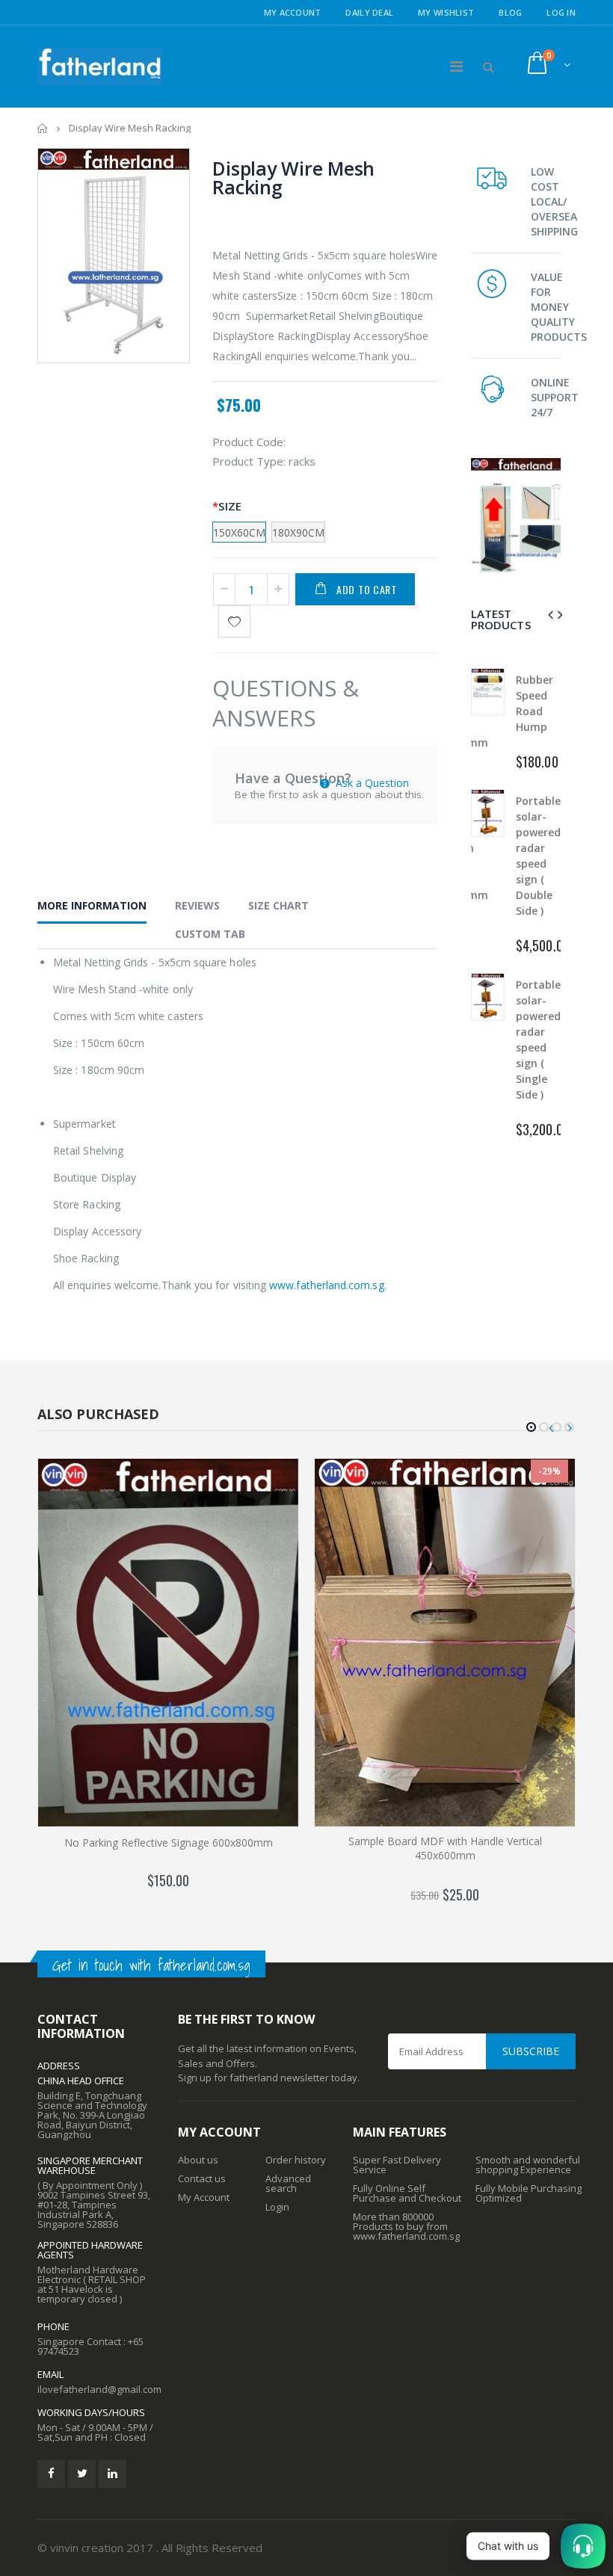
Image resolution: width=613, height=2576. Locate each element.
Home (43, 128)
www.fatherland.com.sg (326, 1285)
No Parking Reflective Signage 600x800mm (169, 1843)
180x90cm (298, 532)
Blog (510, 12)
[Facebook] (51, 2474)
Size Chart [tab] (278, 905)
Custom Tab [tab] (210, 934)
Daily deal (369, 12)
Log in (561, 12)
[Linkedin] (113, 2474)
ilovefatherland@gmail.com (99, 2389)
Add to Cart (367, 589)
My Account (293, 12)
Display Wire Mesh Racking (293, 177)
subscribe (531, 2051)
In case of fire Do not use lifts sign (537, 1047)
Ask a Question (371, 783)
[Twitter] (82, 2474)
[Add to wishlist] (234, 621)
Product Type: (249, 461)
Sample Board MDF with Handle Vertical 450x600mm (445, 1848)
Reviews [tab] (197, 905)
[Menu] (456, 66)
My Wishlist (446, 12)
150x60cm (239, 532)
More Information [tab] (92, 905)
